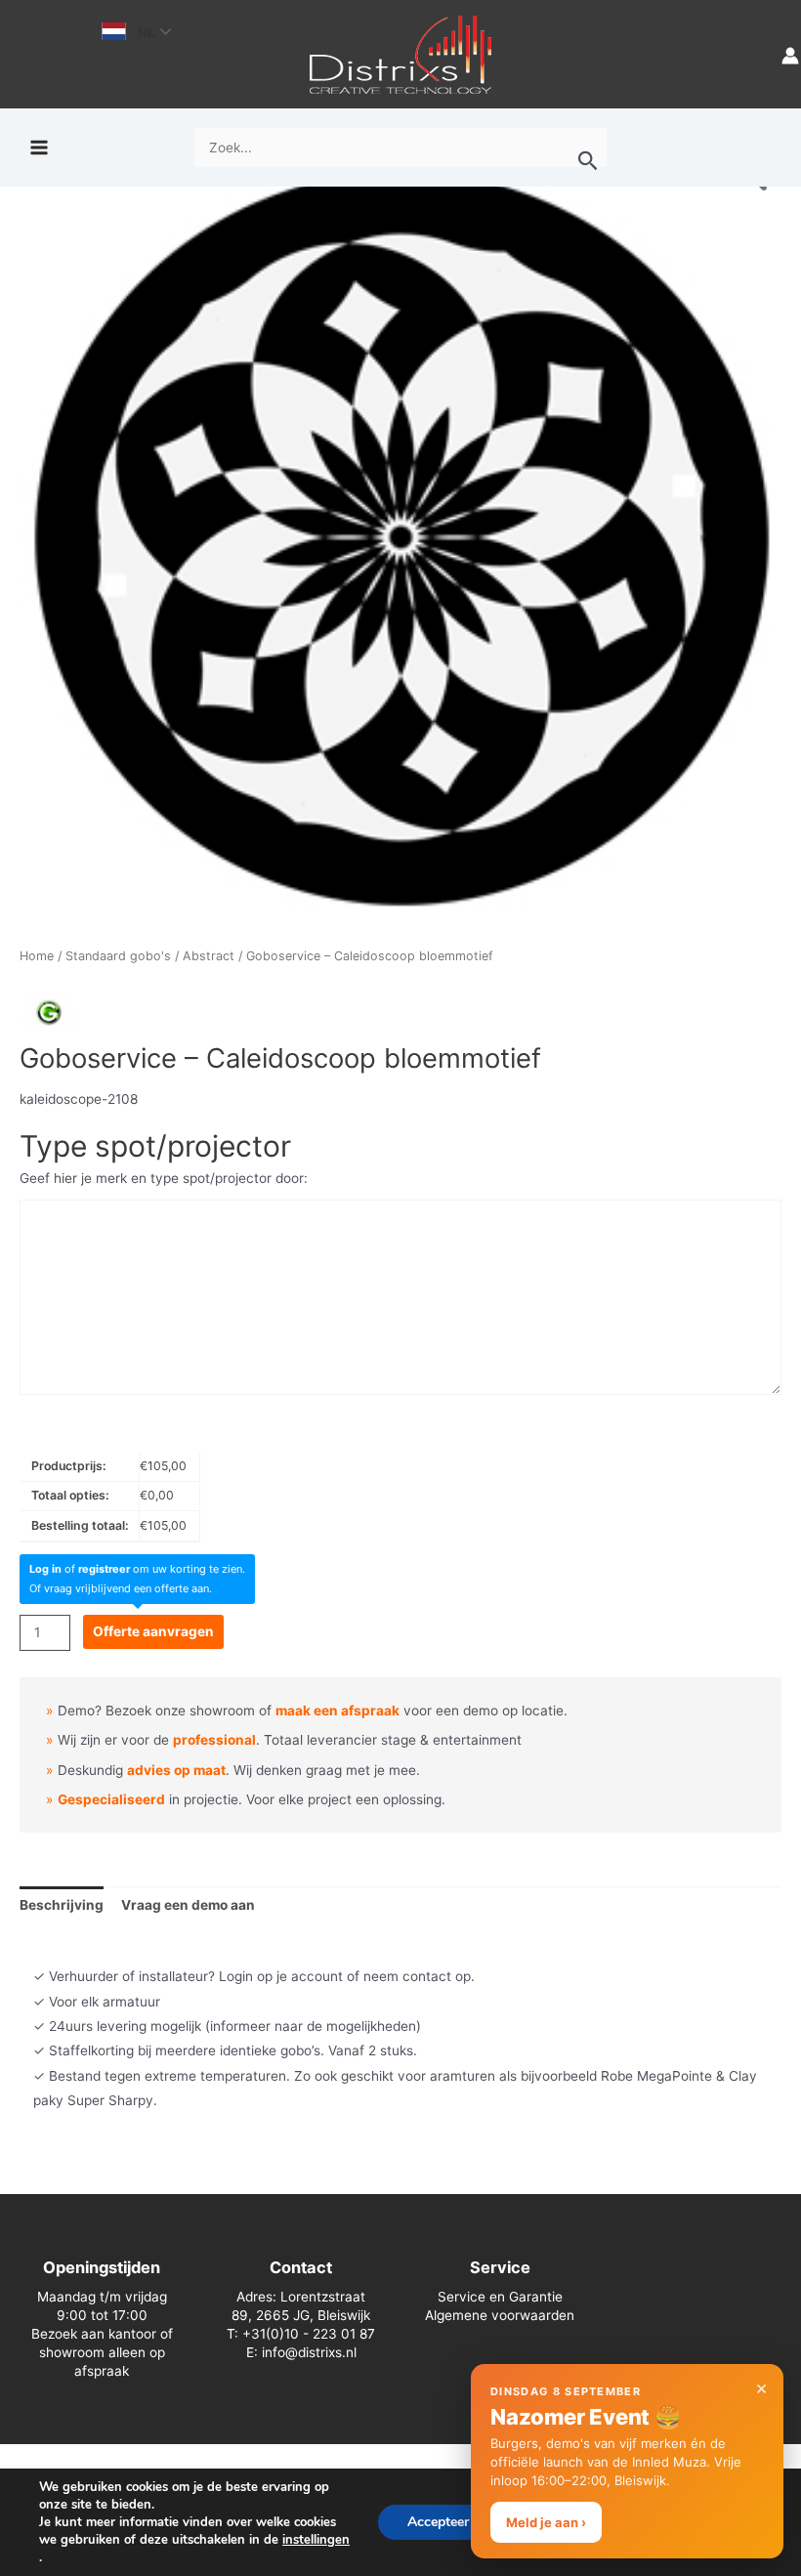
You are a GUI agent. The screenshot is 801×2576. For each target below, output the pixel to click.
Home (37, 956)
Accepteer (438, 2522)
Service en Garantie (500, 2297)
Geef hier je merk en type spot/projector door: (164, 1178)
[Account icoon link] (790, 54)
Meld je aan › (546, 2522)
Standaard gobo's (118, 956)
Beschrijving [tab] (62, 1905)
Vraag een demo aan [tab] (188, 1905)
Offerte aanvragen (153, 1631)
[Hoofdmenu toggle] (39, 148)
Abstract (209, 956)
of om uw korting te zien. (137, 1569)
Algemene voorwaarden (500, 2315)
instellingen (316, 2540)
